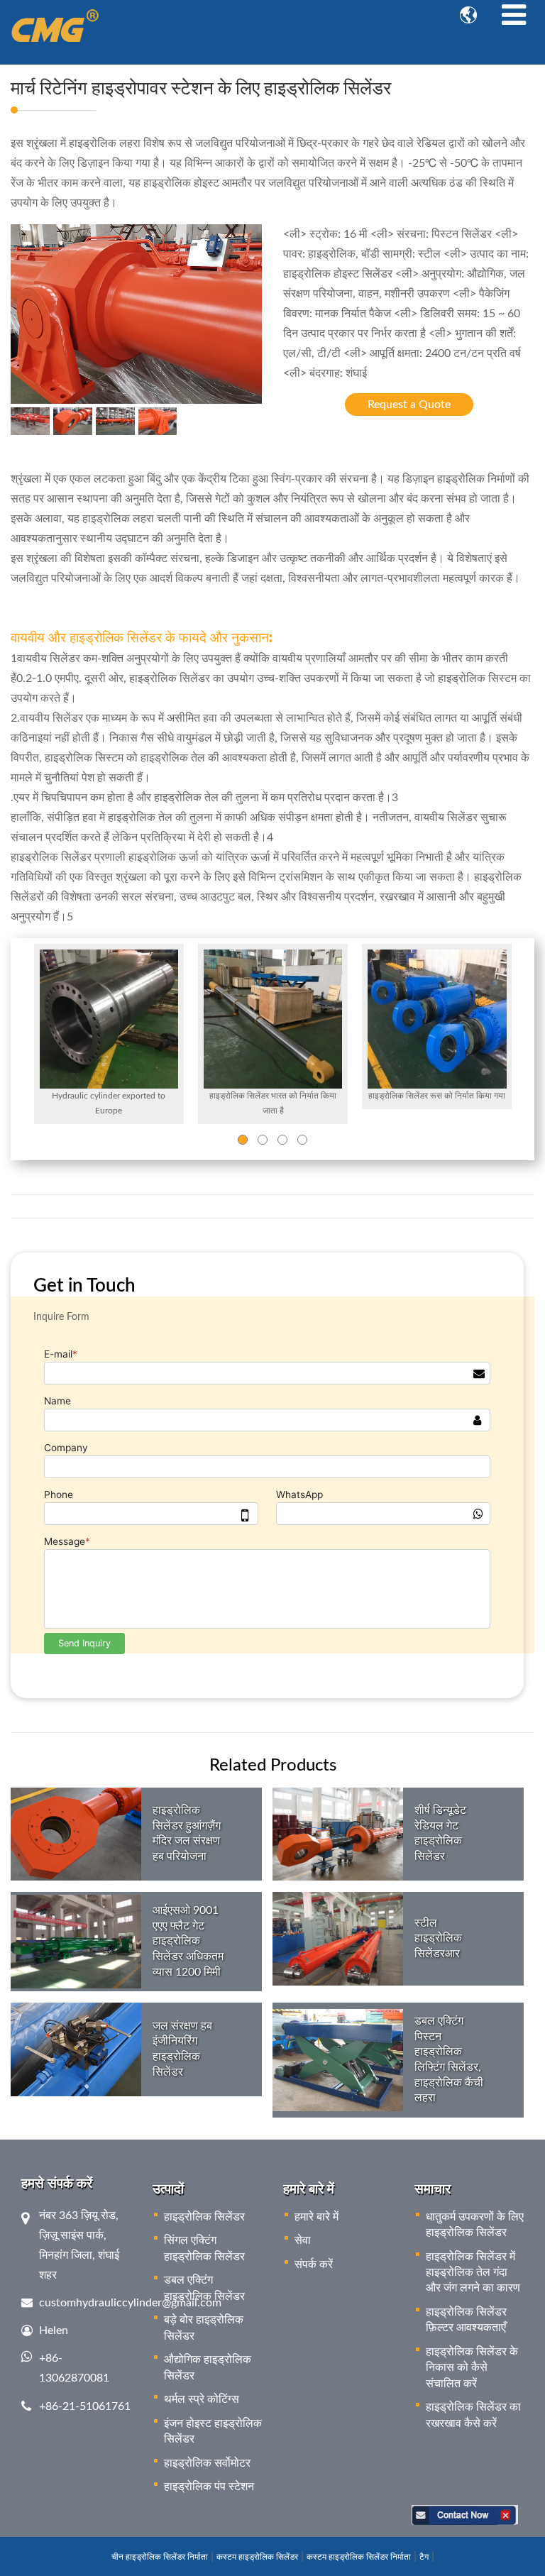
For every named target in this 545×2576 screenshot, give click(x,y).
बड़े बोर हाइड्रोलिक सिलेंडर (204, 2328)
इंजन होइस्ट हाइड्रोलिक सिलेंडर (213, 2431)
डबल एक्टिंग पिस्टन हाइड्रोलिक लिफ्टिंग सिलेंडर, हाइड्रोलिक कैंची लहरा (449, 2059)
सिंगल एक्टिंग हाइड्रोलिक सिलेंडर (204, 2248)
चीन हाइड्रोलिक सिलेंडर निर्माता (160, 2557)
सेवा (303, 2240)
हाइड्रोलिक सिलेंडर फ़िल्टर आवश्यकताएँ (466, 2320)
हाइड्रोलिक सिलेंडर (204, 2217)
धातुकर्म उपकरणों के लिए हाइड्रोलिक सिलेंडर (475, 2225)
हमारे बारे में (316, 2217)
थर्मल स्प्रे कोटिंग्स (202, 2399)
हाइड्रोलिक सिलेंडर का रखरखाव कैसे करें (473, 2415)
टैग (424, 2557)
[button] (243, 1140)
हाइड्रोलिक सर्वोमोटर (207, 2463)
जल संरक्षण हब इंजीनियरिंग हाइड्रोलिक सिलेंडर (182, 2049)
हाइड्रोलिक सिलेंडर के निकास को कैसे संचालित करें (472, 2368)
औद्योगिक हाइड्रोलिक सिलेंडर (208, 2367)
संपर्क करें (314, 2264)
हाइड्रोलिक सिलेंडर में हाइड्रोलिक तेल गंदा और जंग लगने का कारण (473, 2273)
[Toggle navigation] (514, 16)
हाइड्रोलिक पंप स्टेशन (209, 2487)
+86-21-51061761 (85, 2406)
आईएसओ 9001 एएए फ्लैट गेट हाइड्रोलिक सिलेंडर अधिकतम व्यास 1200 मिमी (188, 1941)
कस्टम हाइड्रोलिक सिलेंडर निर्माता (359, 2557)
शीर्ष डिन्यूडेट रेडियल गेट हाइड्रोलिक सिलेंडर (440, 1833)
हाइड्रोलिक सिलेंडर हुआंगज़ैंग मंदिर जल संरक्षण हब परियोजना (187, 1833)
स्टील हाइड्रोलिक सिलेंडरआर (438, 1938)
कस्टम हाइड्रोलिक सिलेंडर (257, 2557)
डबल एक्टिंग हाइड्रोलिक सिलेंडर (204, 2288)
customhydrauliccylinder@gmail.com (130, 2303)
